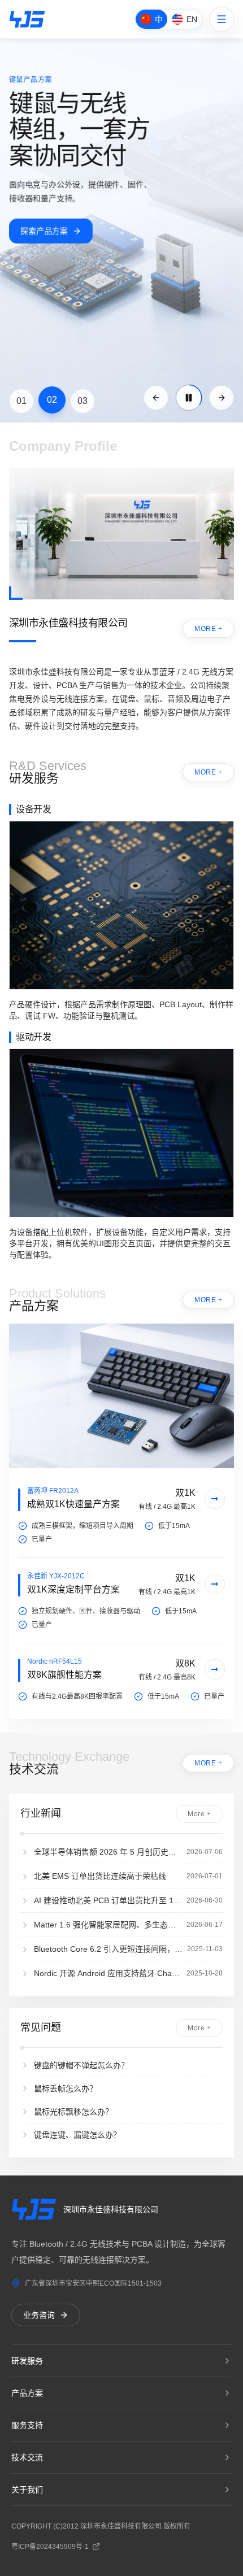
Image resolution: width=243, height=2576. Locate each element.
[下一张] (222, 398)
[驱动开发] (121, 1133)
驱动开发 (33, 1037)
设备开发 (33, 809)
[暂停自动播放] (189, 398)
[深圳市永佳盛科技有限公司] (27, 19)
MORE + (208, 629)
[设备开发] (121, 905)
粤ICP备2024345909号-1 (50, 2547)
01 (21, 401)
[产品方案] (121, 1396)
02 (52, 400)
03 (83, 401)
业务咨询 (39, 2315)
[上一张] (156, 398)
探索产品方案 (44, 231)
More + (199, 1814)
